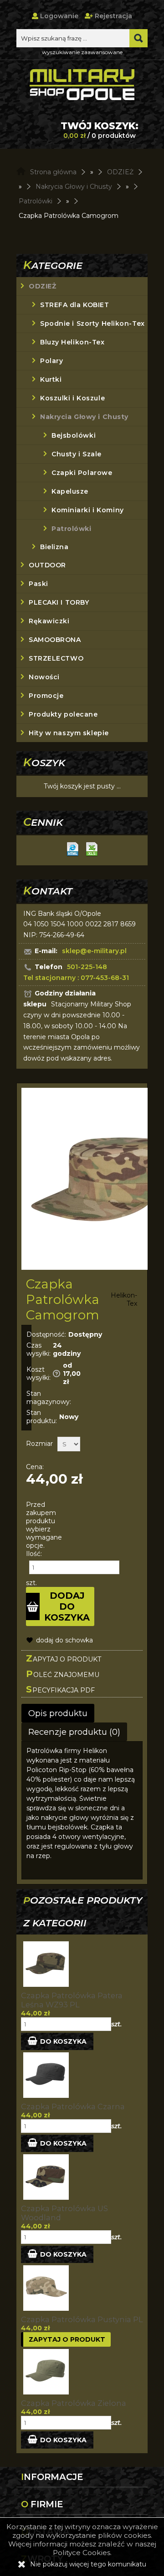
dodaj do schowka (64, 1640)
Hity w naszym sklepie (69, 733)
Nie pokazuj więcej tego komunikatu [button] (88, 2564)
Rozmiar (39, 1444)
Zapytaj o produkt (64, 1658)
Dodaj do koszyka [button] (67, 1606)
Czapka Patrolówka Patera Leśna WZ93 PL (72, 2000)
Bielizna (54, 547)
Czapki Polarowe (82, 473)
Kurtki (51, 379)
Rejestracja (113, 16)
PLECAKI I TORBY (59, 602)
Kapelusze (70, 491)
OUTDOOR (47, 565)
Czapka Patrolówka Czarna (73, 2106)
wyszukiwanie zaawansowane (82, 52)
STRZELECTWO (56, 658)
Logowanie (58, 16)
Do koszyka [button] (63, 2041)
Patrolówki (72, 529)
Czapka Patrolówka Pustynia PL (82, 2319)
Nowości (44, 677)
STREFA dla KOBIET (75, 305)
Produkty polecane (63, 714)
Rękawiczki (49, 621)
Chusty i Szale (77, 454)
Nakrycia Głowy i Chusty (84, 417)
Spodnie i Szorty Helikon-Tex (92, 323)
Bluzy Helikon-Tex (72, 342)
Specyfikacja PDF (60, 1689)
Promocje (46, 696)
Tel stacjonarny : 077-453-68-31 (76, 978)
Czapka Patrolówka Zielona (74, 2403)
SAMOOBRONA (55, 640)
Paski (38, 584)
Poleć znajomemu (63, 1674)
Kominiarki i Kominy (88, 510)
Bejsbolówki (74, 435)
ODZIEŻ (42, 286)
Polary (51, 361)
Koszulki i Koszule (72, 398)
